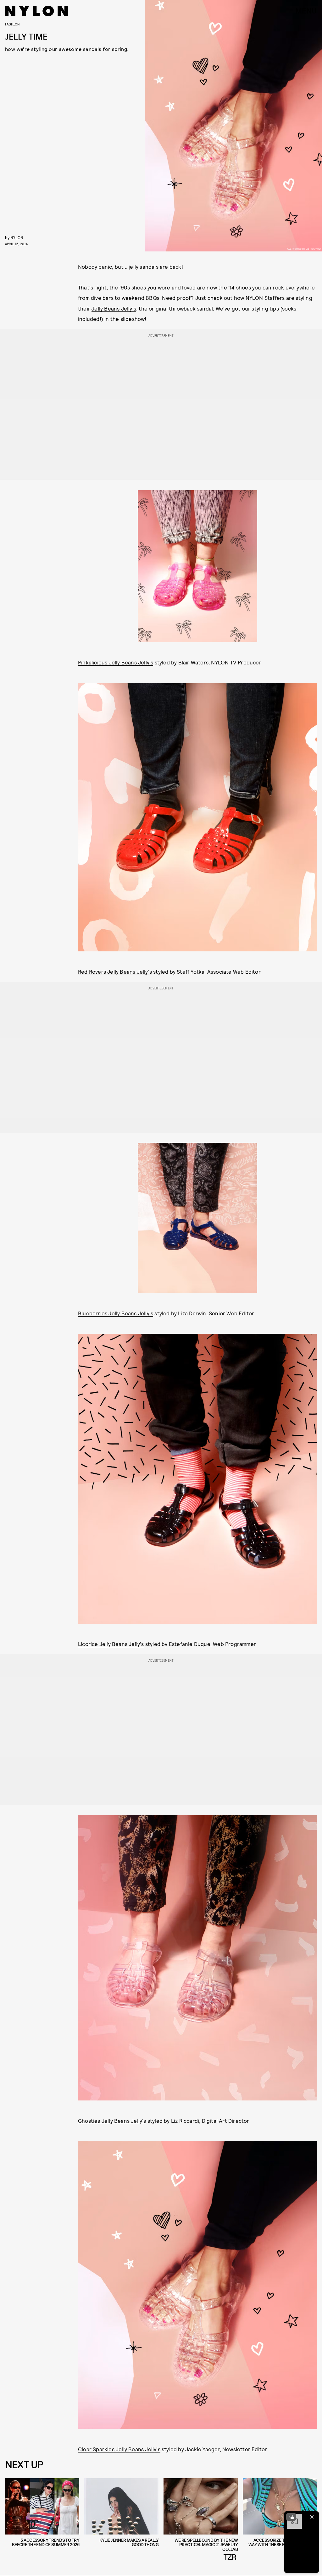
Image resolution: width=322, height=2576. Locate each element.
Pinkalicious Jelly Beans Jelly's (116, 662)
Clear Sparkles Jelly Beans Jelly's (119, 2449)
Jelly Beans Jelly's (114, 308)
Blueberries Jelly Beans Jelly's (116, 1313)
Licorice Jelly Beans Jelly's (111, 1644)
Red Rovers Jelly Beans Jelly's (115, 972)
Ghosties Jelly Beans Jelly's (112, 2121)
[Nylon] (36, 11)
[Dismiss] (312, 2517)
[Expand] (291, 2517)
